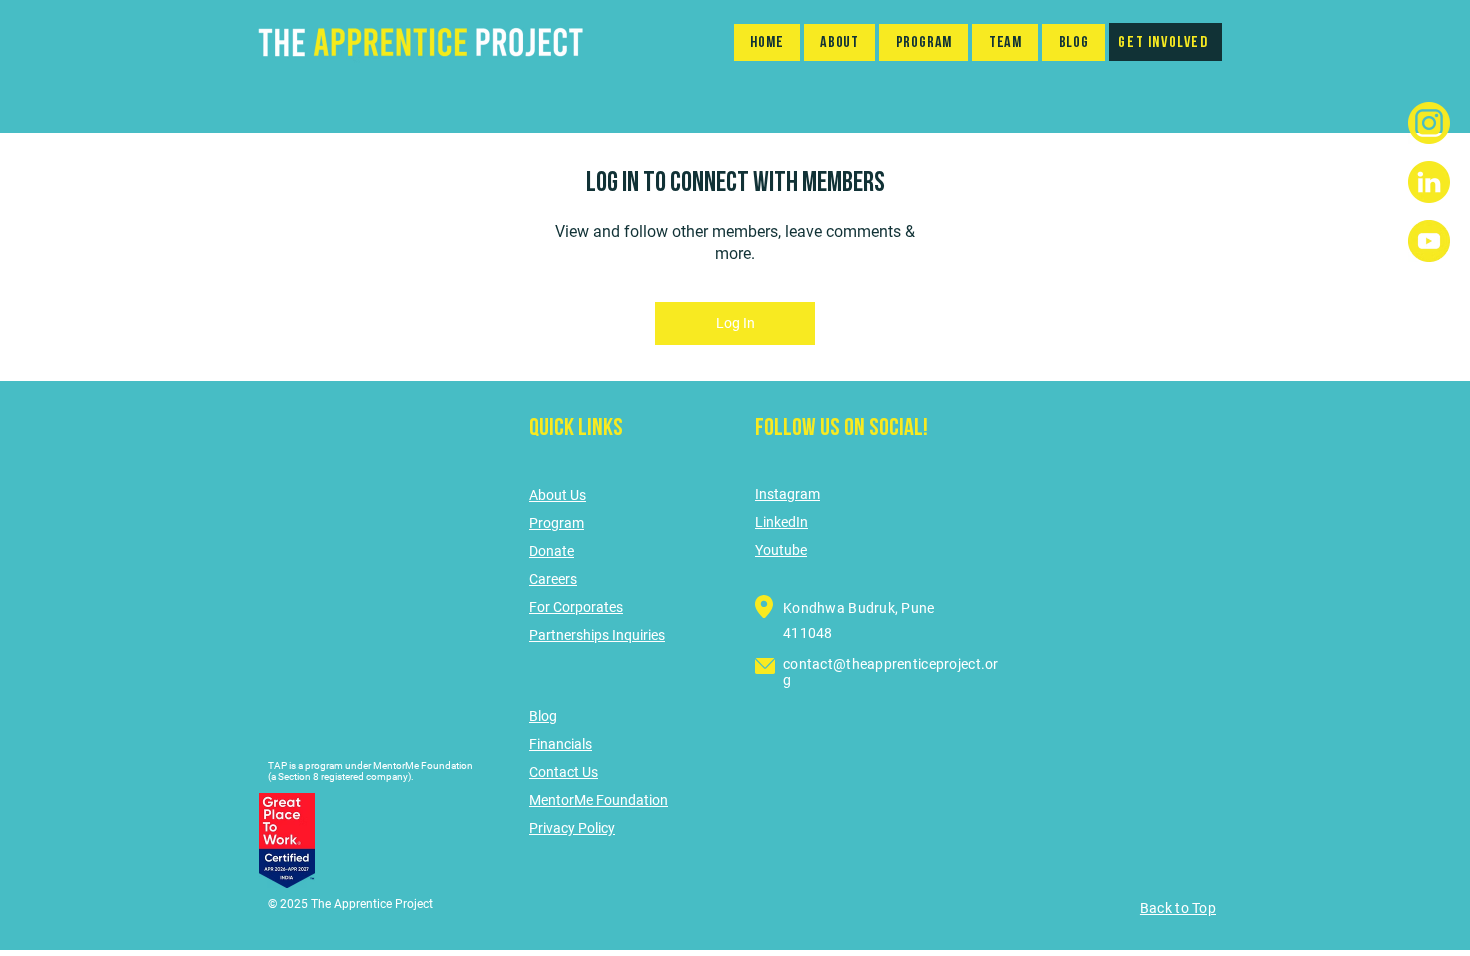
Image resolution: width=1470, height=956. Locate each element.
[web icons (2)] (1429, 123)
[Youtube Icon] (1429, 241)
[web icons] (1429, 182)
